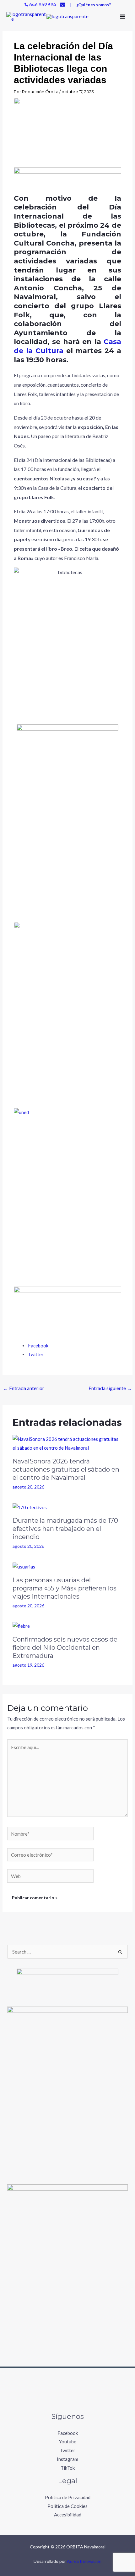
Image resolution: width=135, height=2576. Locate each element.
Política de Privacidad (68, 2497)
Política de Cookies (67, 2506)
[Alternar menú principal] (123, 17)
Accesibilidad (68, 2515)
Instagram (67, 2459)
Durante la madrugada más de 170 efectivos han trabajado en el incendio (65, 1529)
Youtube (68, 2441)
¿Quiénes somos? (94, 5)
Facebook (68, 2433)
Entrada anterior (24, 1388)
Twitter (67, 2450)
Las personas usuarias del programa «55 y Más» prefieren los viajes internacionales (65, 1588)
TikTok (68, 2468)
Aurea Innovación (84, 2561)
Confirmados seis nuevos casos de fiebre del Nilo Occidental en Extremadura (65, 1648)
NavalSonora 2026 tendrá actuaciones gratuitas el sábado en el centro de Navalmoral (66, 1469)
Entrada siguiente (110, 1388)
